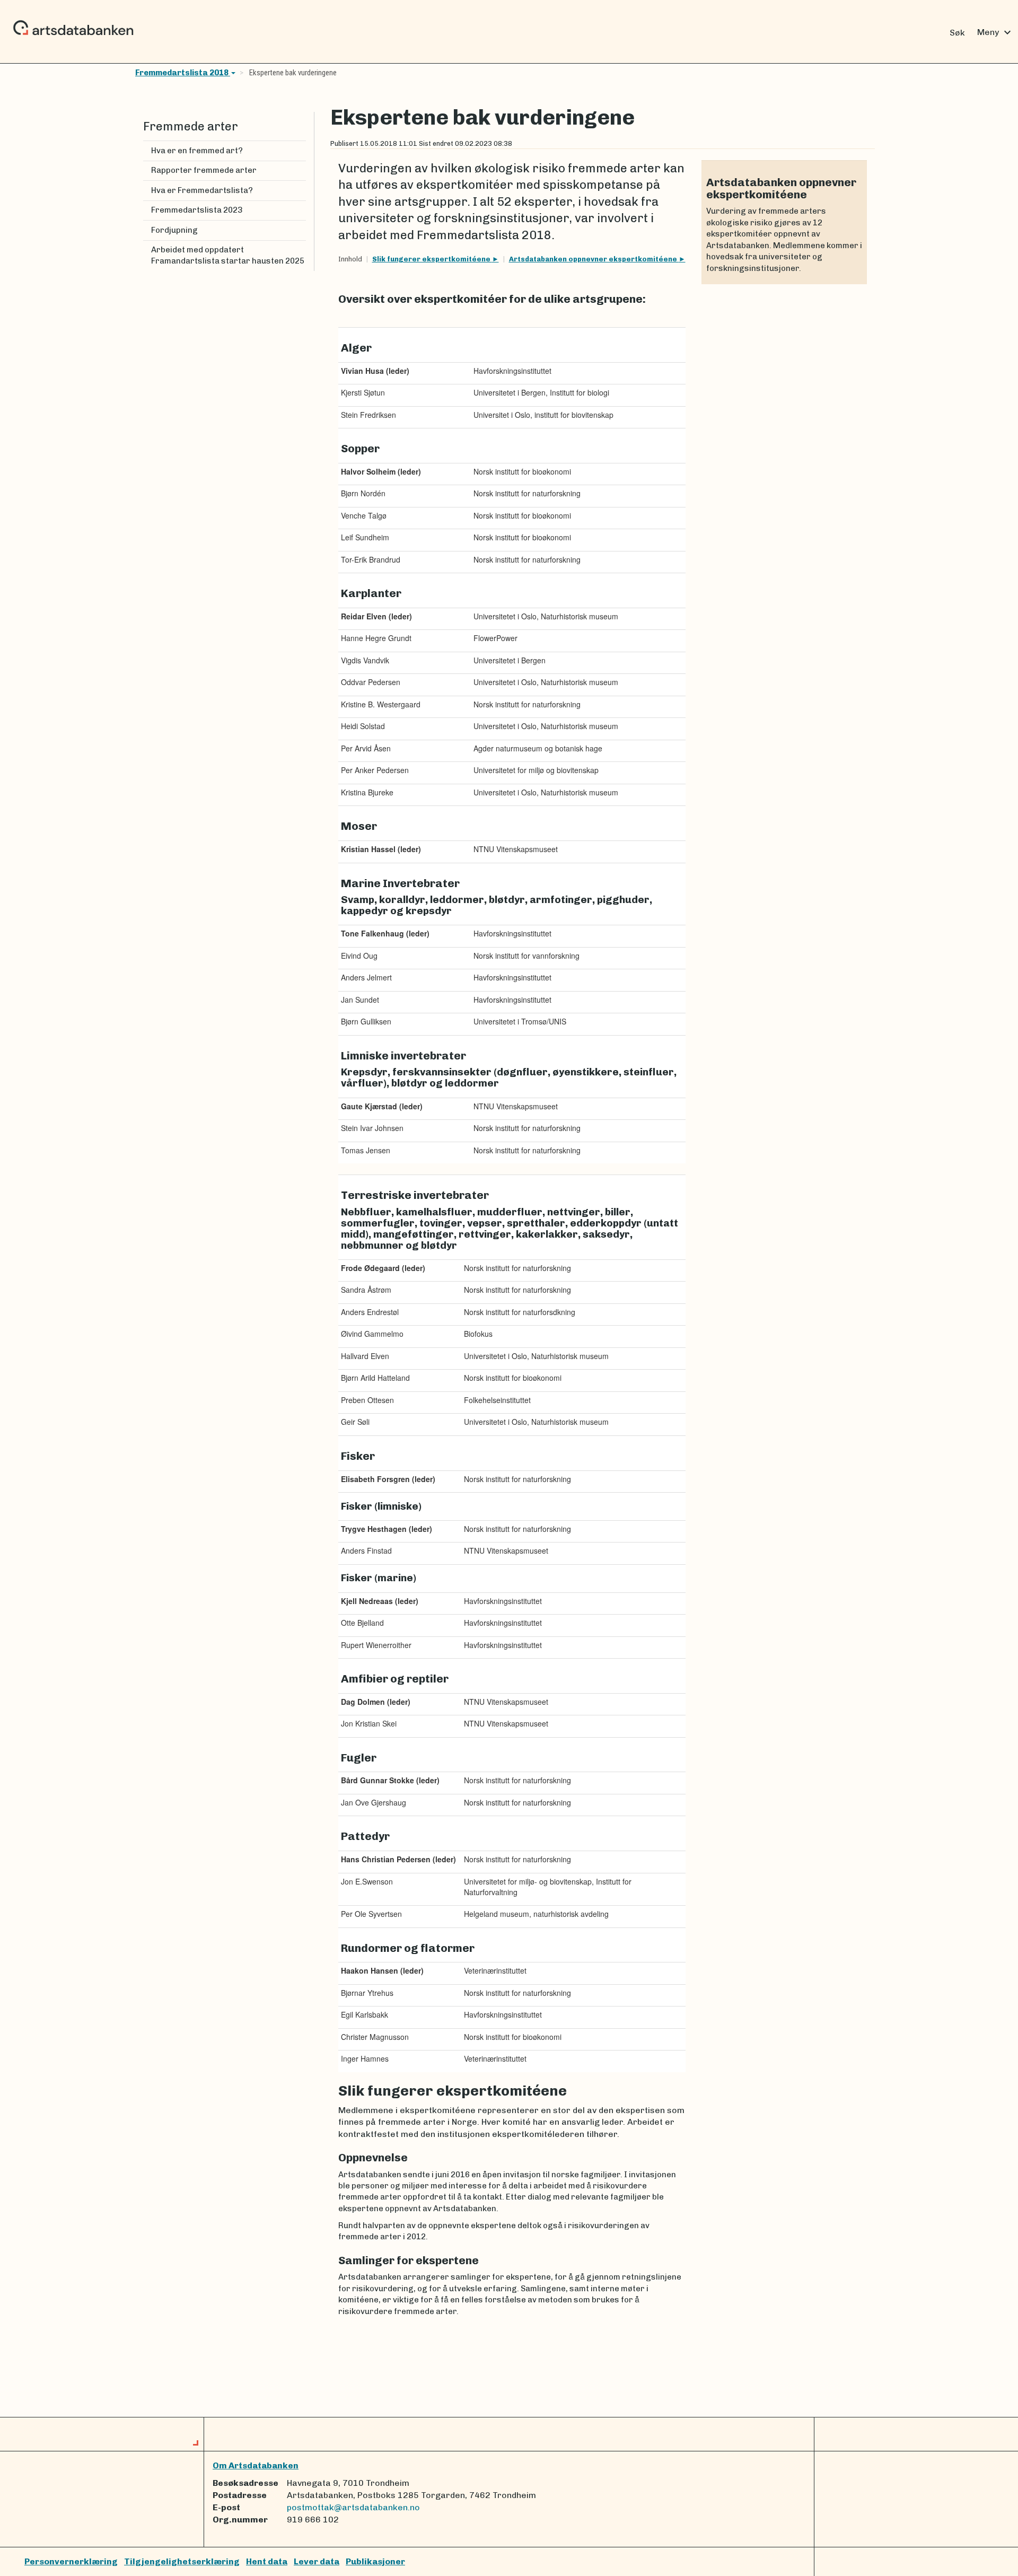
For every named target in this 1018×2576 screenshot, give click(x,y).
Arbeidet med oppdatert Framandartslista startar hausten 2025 (228, 255)
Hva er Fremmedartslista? (202, 190)
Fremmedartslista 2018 (183, 73)
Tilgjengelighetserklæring (182, 2561)
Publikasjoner (375, 2561)
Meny (995, 32)
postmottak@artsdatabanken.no (353, 2507)
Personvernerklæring (71, 2561)
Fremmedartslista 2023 (197, 210)
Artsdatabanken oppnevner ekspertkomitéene (594, 259)
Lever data (317, 2561)
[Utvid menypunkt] (302, 191)
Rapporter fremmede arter (204, 170)
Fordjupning (174, 230)
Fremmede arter (191, 126)
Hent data (267, 2561)
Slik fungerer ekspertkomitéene (432, 259)
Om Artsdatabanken (256, 2465)
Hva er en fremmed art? (197, 151)
